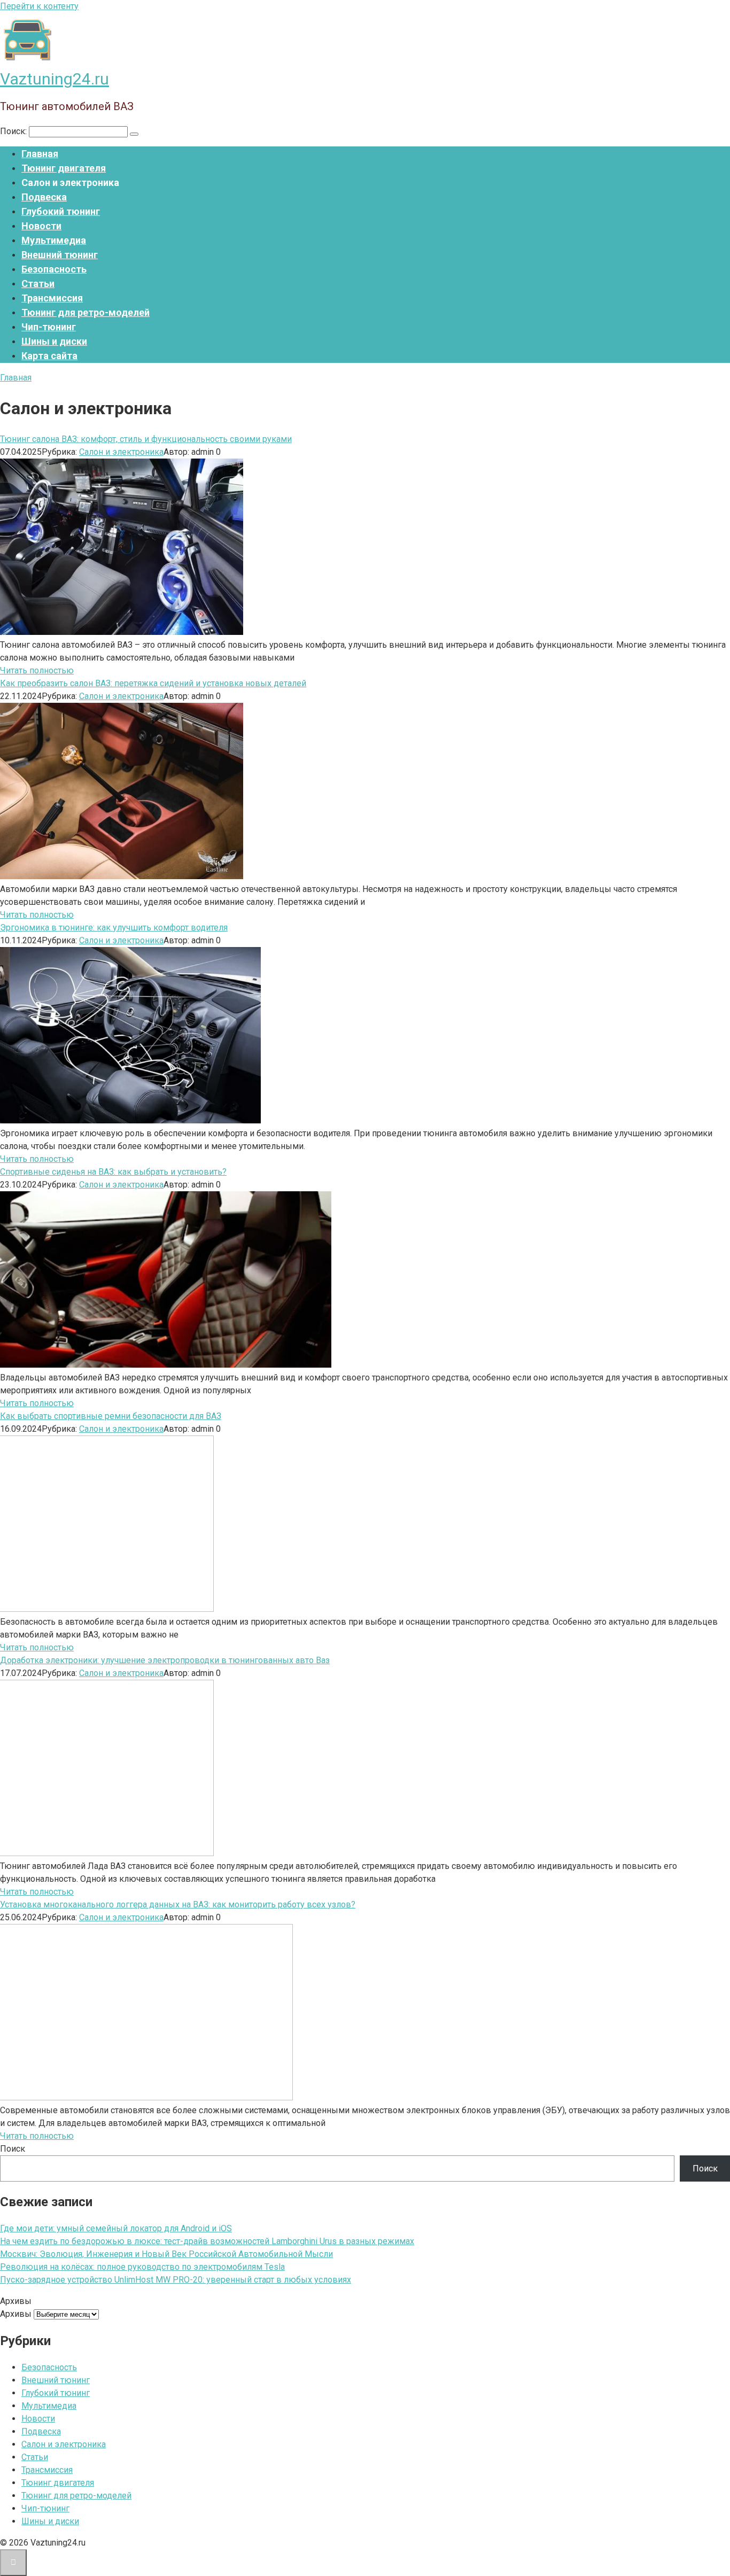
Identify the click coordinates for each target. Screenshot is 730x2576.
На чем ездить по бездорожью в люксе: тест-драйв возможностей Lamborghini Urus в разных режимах (207, 2241)
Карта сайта (49, 356)
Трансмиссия (52, 298)
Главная (40, 154)
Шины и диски (54, 341)
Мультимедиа (54, 240)
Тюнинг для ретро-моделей (86, 312)
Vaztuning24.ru (55, 79)
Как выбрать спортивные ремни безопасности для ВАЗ (111, 1416)
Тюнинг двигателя (64, 168)
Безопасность (54, 269)
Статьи (38, 284)
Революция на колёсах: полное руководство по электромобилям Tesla (142, 2267)
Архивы (16, 2314)
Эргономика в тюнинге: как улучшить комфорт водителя (114, 928)
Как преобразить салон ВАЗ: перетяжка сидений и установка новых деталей (153, 683)
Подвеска (44, 197)
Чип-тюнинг (49, 327)
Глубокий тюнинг (61, 211)
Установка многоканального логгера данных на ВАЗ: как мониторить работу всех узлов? (178, 1904)
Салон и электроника (121, 452)
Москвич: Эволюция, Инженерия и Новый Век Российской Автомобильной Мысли (166, 2254)
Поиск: (14, 131)
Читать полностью (37, 670)
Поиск (13, 2149)
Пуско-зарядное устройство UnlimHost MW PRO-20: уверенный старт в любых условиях (176, 2280)
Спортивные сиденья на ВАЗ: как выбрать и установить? (113, 1172)
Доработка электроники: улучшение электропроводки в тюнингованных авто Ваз (165, 1660)
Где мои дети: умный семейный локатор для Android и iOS (116, 2228)
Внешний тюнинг (60, 255)
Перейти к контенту (39, 6)
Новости (41, 226)
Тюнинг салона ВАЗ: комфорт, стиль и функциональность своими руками (146, 439)
